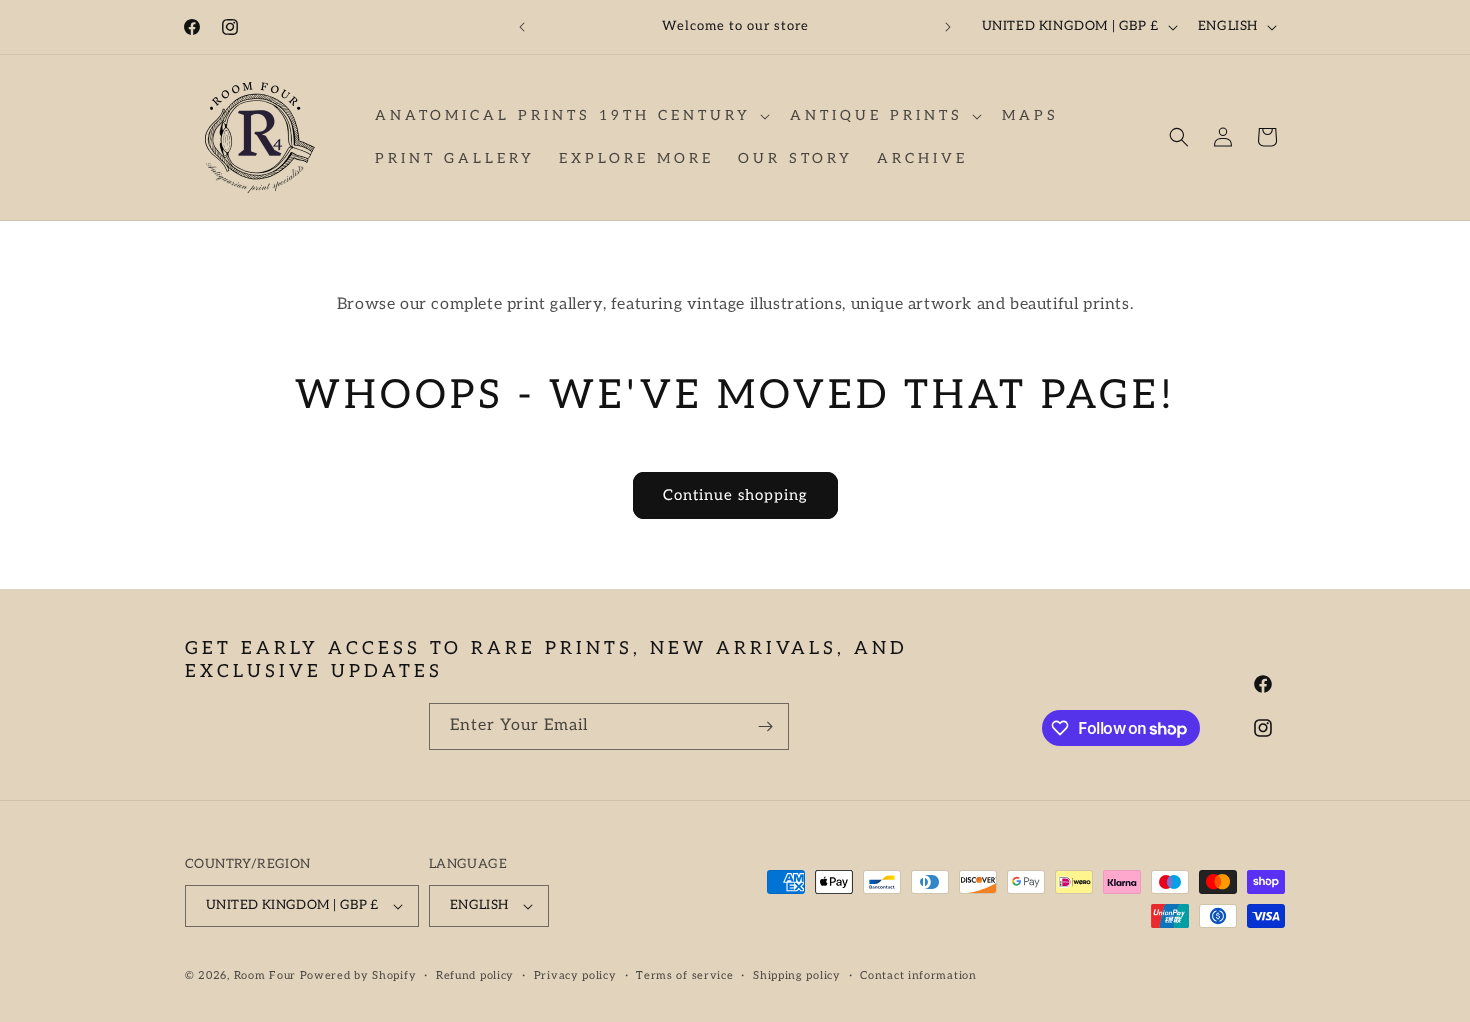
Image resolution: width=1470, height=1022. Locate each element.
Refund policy (475, 975)
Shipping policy (797, 975)
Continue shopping (735, 495)
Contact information (918, 975)
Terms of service (684, 975)
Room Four (265, 975)
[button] (570, 116)
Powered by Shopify (358, 975)
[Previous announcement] (522, 27)
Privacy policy (575, 975)
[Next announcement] (948, 27)
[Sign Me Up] (766, 726)
